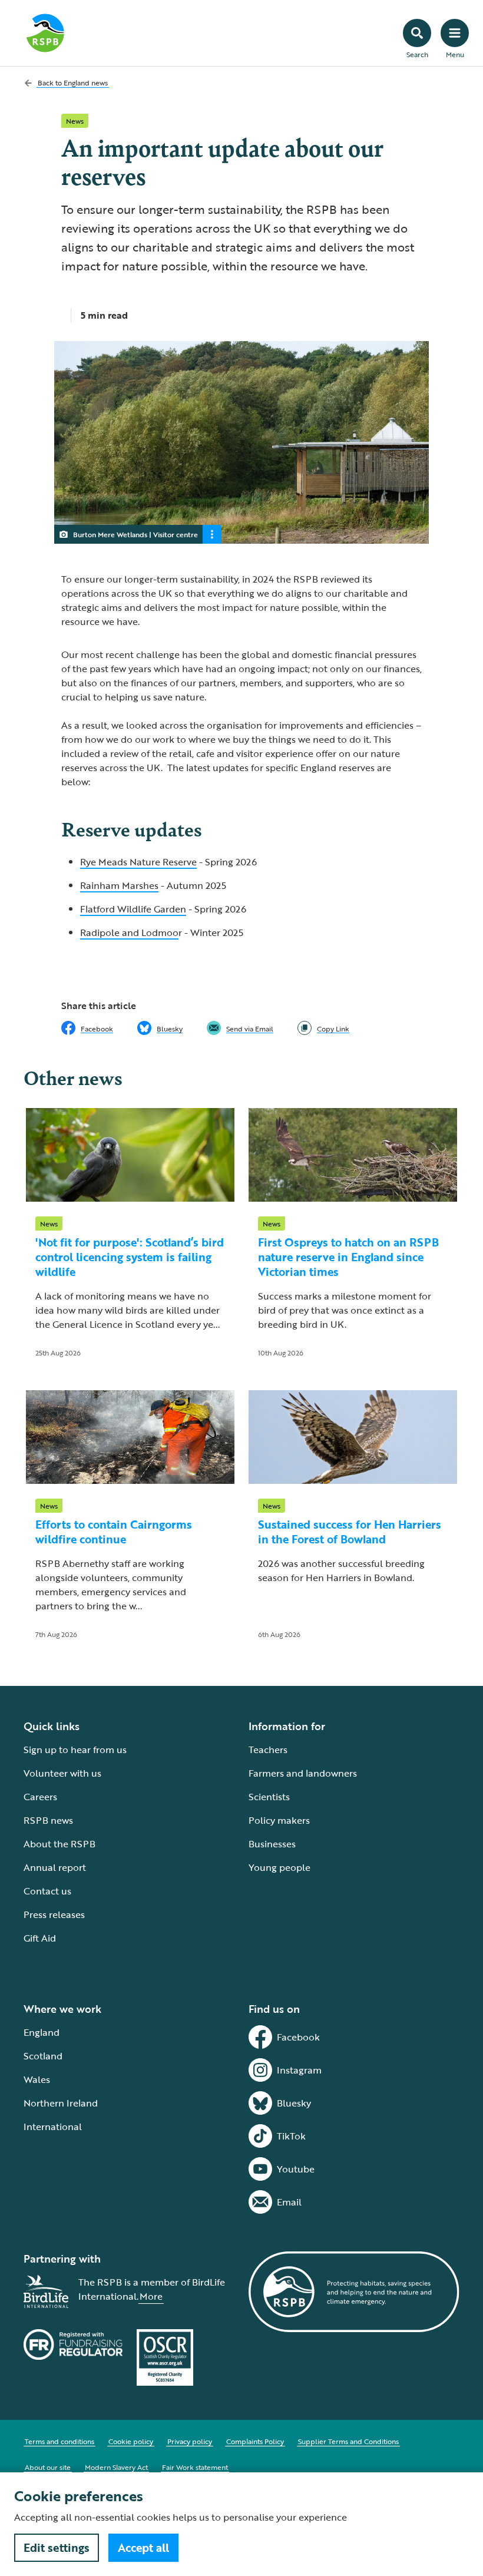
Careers (40, 1797)
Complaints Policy (255, 2441)
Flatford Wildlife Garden (133, 909)
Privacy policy (190, 2441)
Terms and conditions (59, 2441)
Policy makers (279, 1820)
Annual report (55, 1867)
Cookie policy (131, 2441)
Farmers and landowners (303, 1773)
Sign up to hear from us (75, 1750)
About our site (48, 2467)
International (53, 2127)
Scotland (43, 2056)
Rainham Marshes (119, 885)
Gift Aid (40, 1938)
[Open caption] (212, 534)
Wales (37, 2079)
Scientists (269, 1797)
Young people (279, 1867)
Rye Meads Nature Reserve (138, 862)
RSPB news (48, 1820)
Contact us (47, 1891)
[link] (323, 1028)
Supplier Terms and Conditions (348, 2441)
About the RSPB (59, 1844)
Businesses (272, 1844)
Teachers (268, 1750)
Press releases (54, 1914)
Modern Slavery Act (116, 2467)
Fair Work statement (195, 2467)
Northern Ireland (61, 2103)
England (42, 2032)
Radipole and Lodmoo (129, 932)
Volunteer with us (62, 1773)
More (151, 2296)
